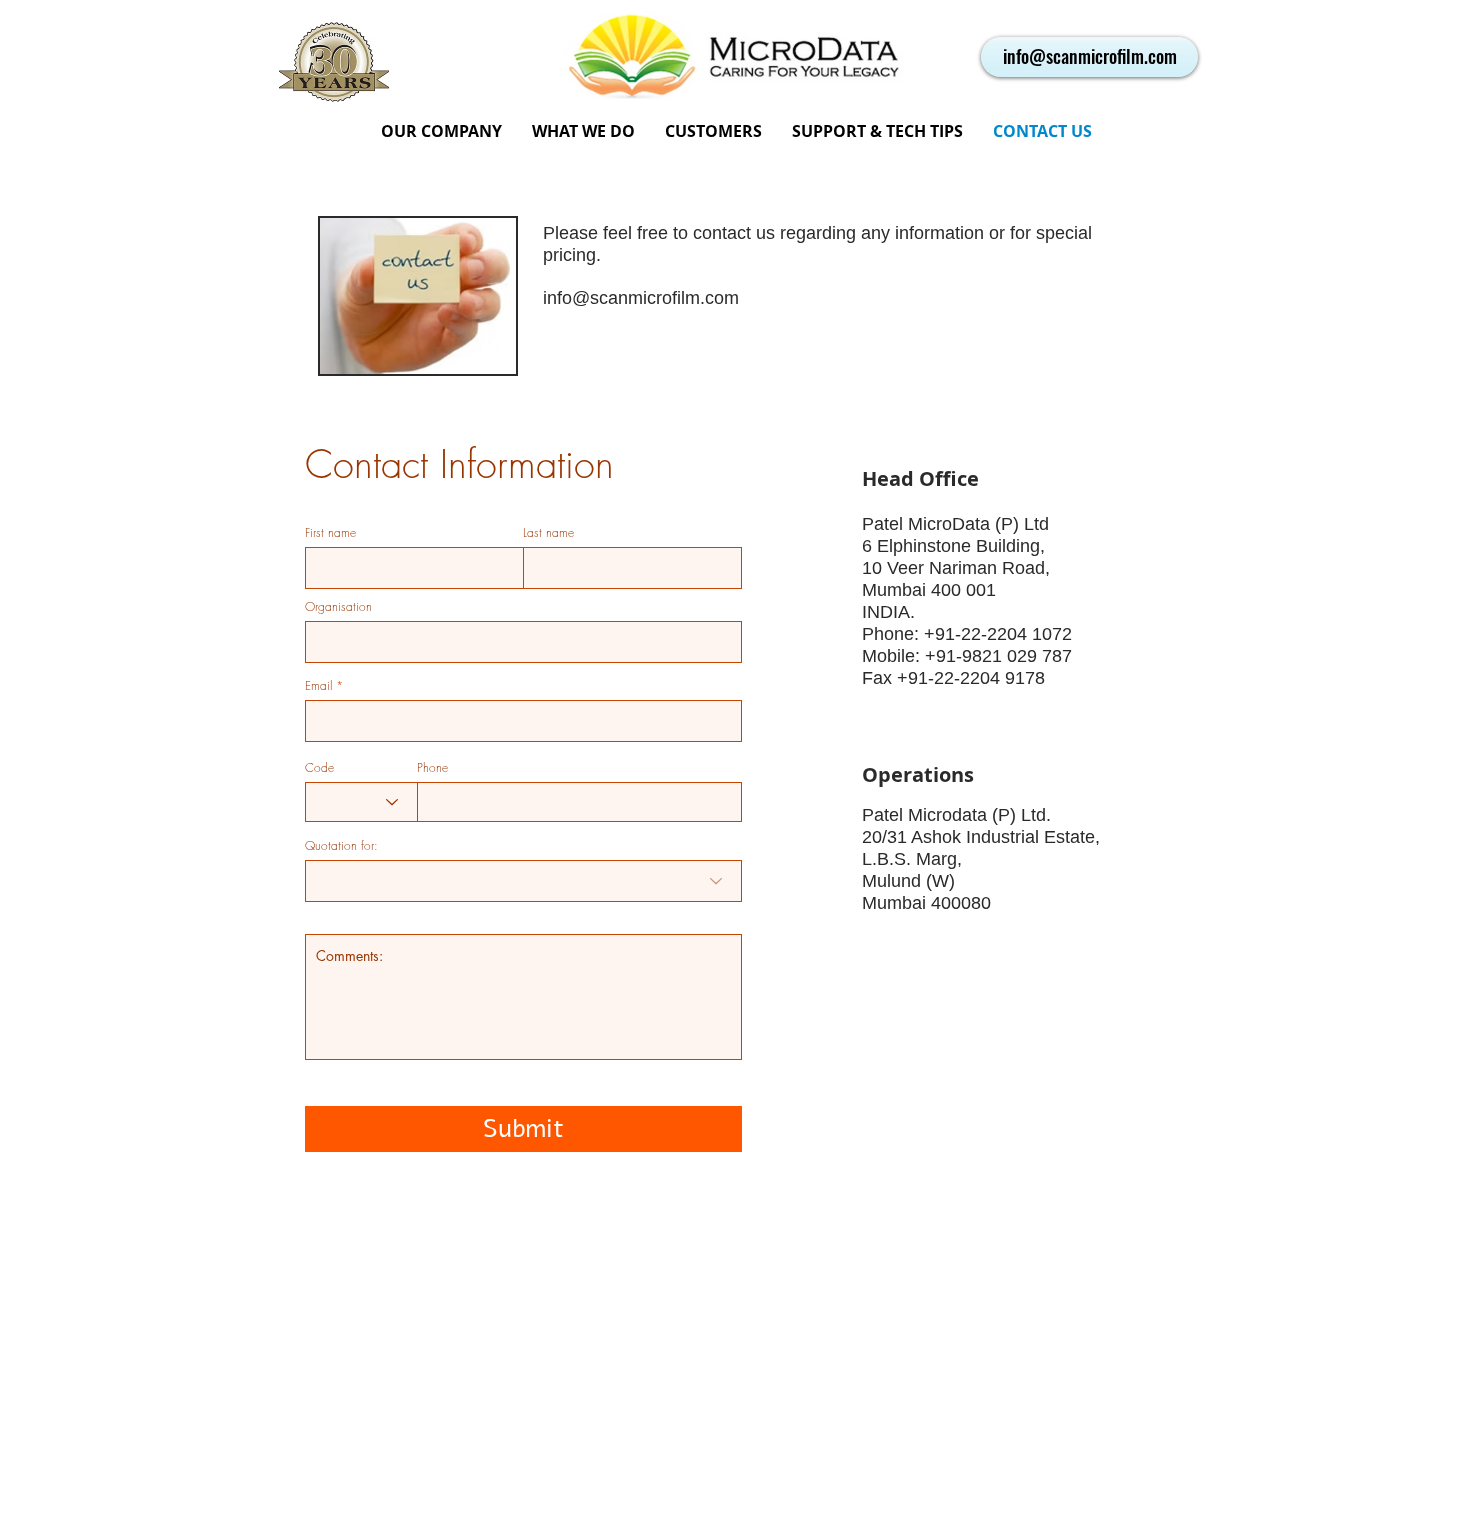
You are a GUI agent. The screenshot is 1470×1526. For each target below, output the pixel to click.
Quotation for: (341, 846)
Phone (432, 768)
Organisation (338, 607)
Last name (548, 533)
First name (330, 533)
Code (319, 768)
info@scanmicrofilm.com (641, 298)
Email (318, 686)
